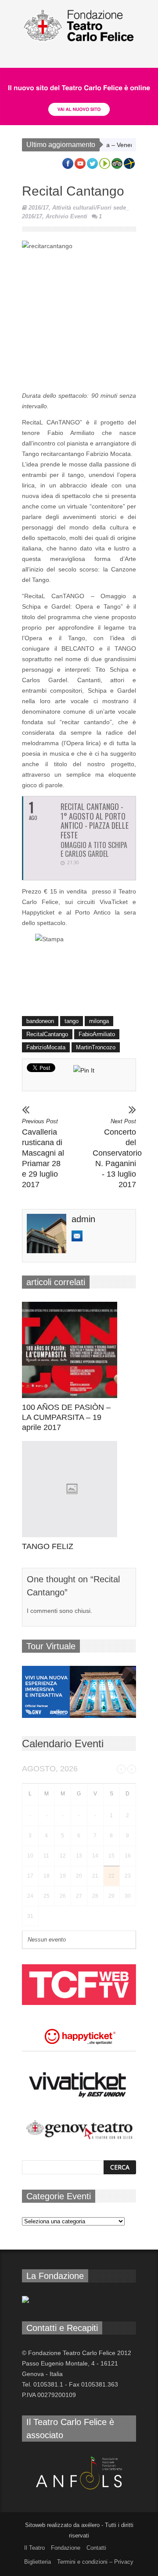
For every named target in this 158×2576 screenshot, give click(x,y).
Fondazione (66, 2548)
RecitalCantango (47, 1034)
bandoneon (40, 1021)
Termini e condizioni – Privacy (95, 2562)
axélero (90, 2525)
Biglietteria (38, 2562)
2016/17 (39, 208)
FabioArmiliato (97, 1034)
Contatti (96, 2548)
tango (72, 1021)
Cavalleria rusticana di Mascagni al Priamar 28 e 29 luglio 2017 (43, 1153)
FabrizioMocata (46, 1047)
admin (83, 1219)
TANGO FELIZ (48, 1546)
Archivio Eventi (66, 216)
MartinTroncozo (96, 1047)
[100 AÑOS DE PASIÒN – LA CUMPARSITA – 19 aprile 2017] (72, 1350)
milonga (99, 1021)
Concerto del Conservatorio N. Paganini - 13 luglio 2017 (114, 1153)
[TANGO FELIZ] (72, 1489)
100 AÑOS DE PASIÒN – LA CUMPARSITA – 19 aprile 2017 (66, 1417)
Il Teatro (34, 2548)
